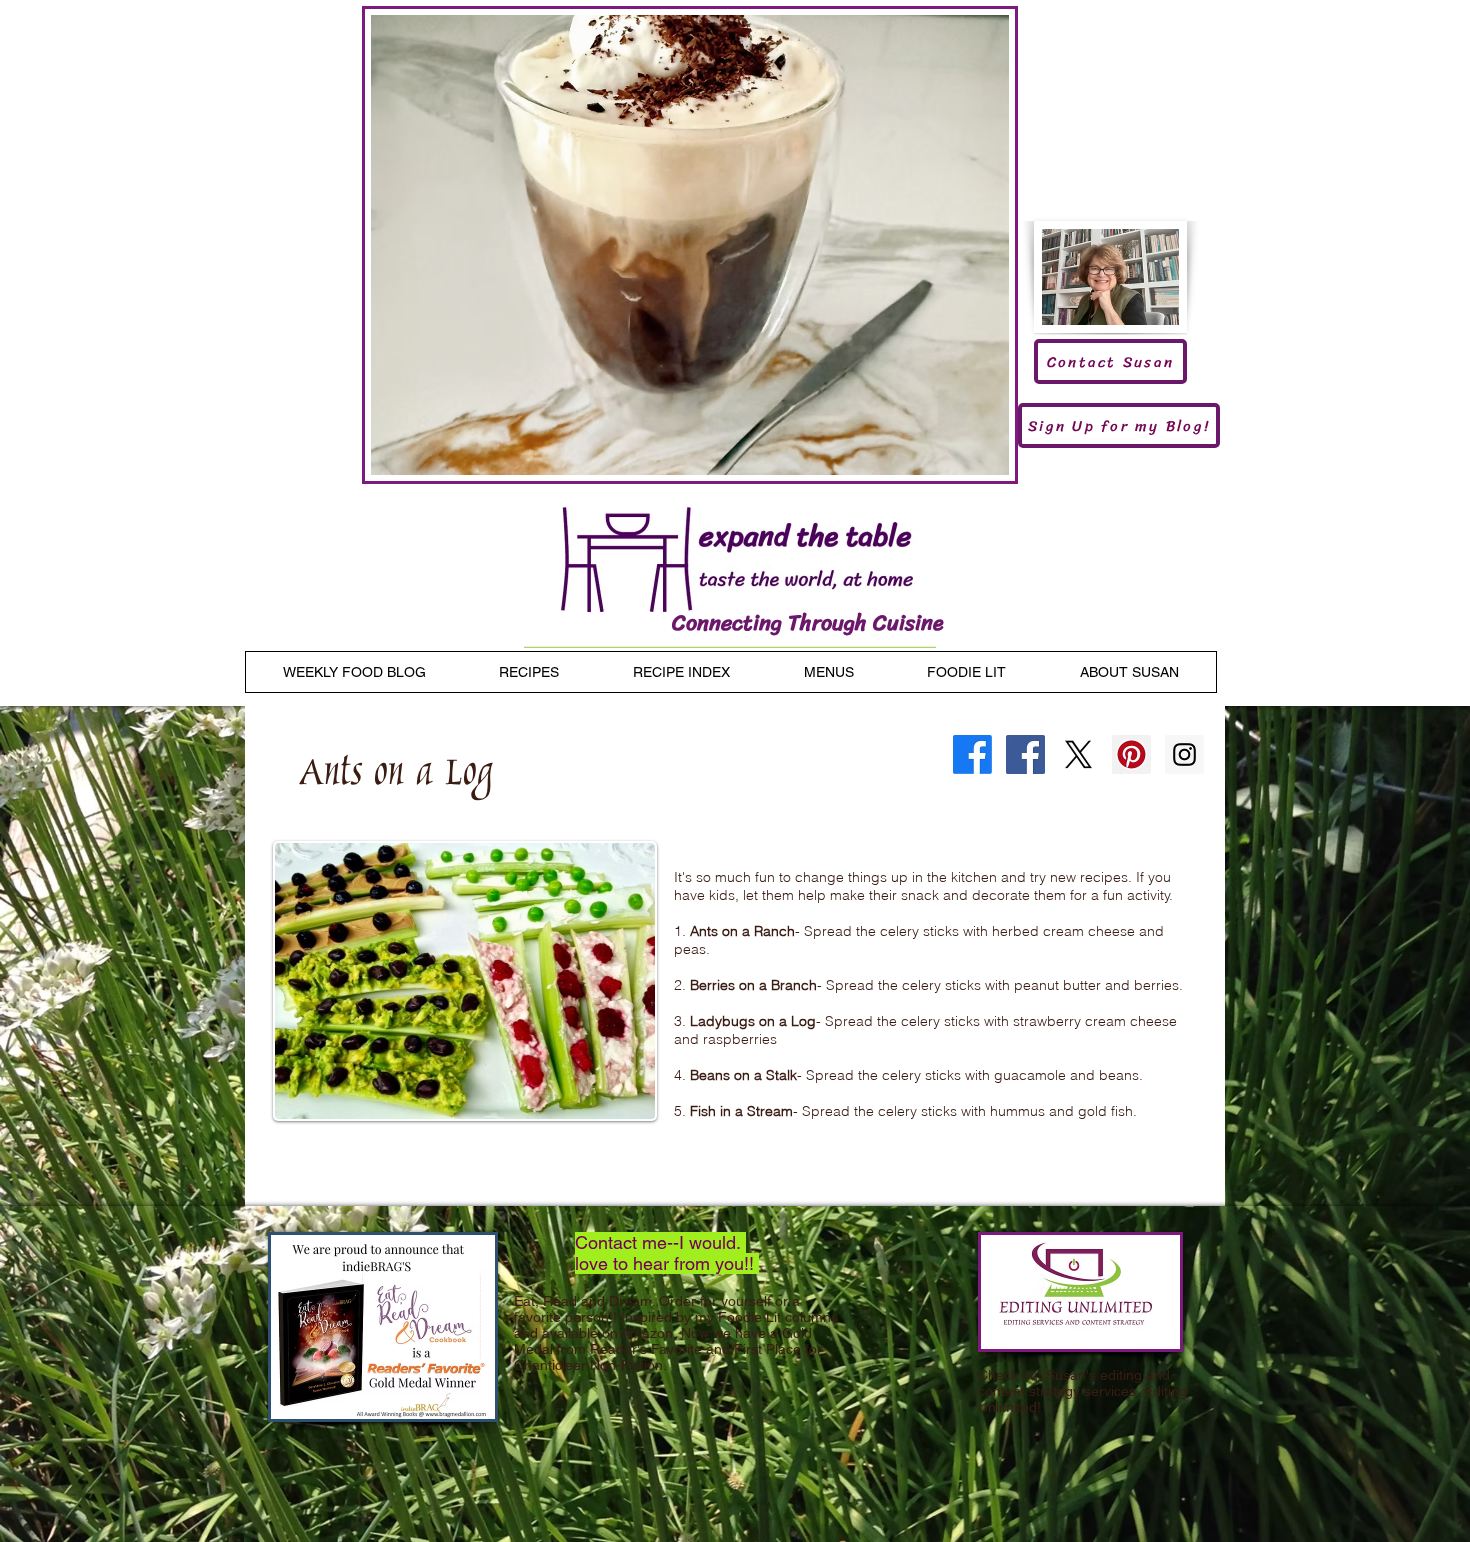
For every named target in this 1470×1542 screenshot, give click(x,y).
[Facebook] (972, 754)
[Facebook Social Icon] (1025, 754)
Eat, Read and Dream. (584, 1301)
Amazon (647, 1333)
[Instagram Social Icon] (1184, 754)
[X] (1078, 754)
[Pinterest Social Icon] (1131, 754)
